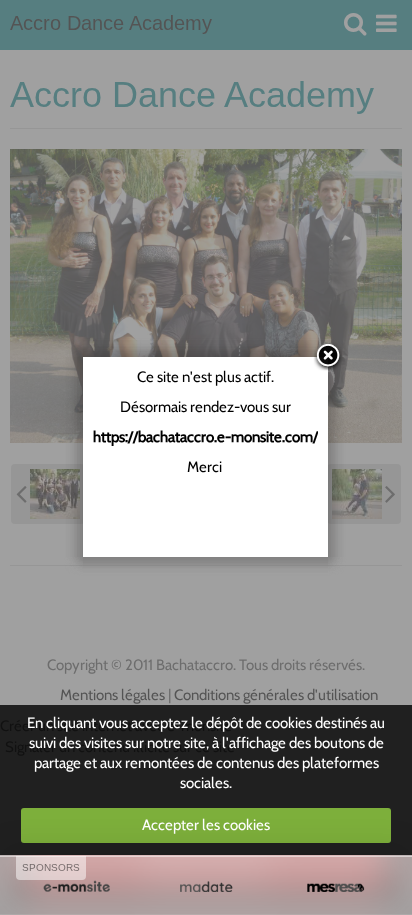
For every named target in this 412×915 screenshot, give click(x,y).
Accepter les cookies (206, 825)
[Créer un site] (76, 887)
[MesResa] (335, 887)
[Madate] (205, 887)
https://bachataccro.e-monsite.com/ (205, 437)
